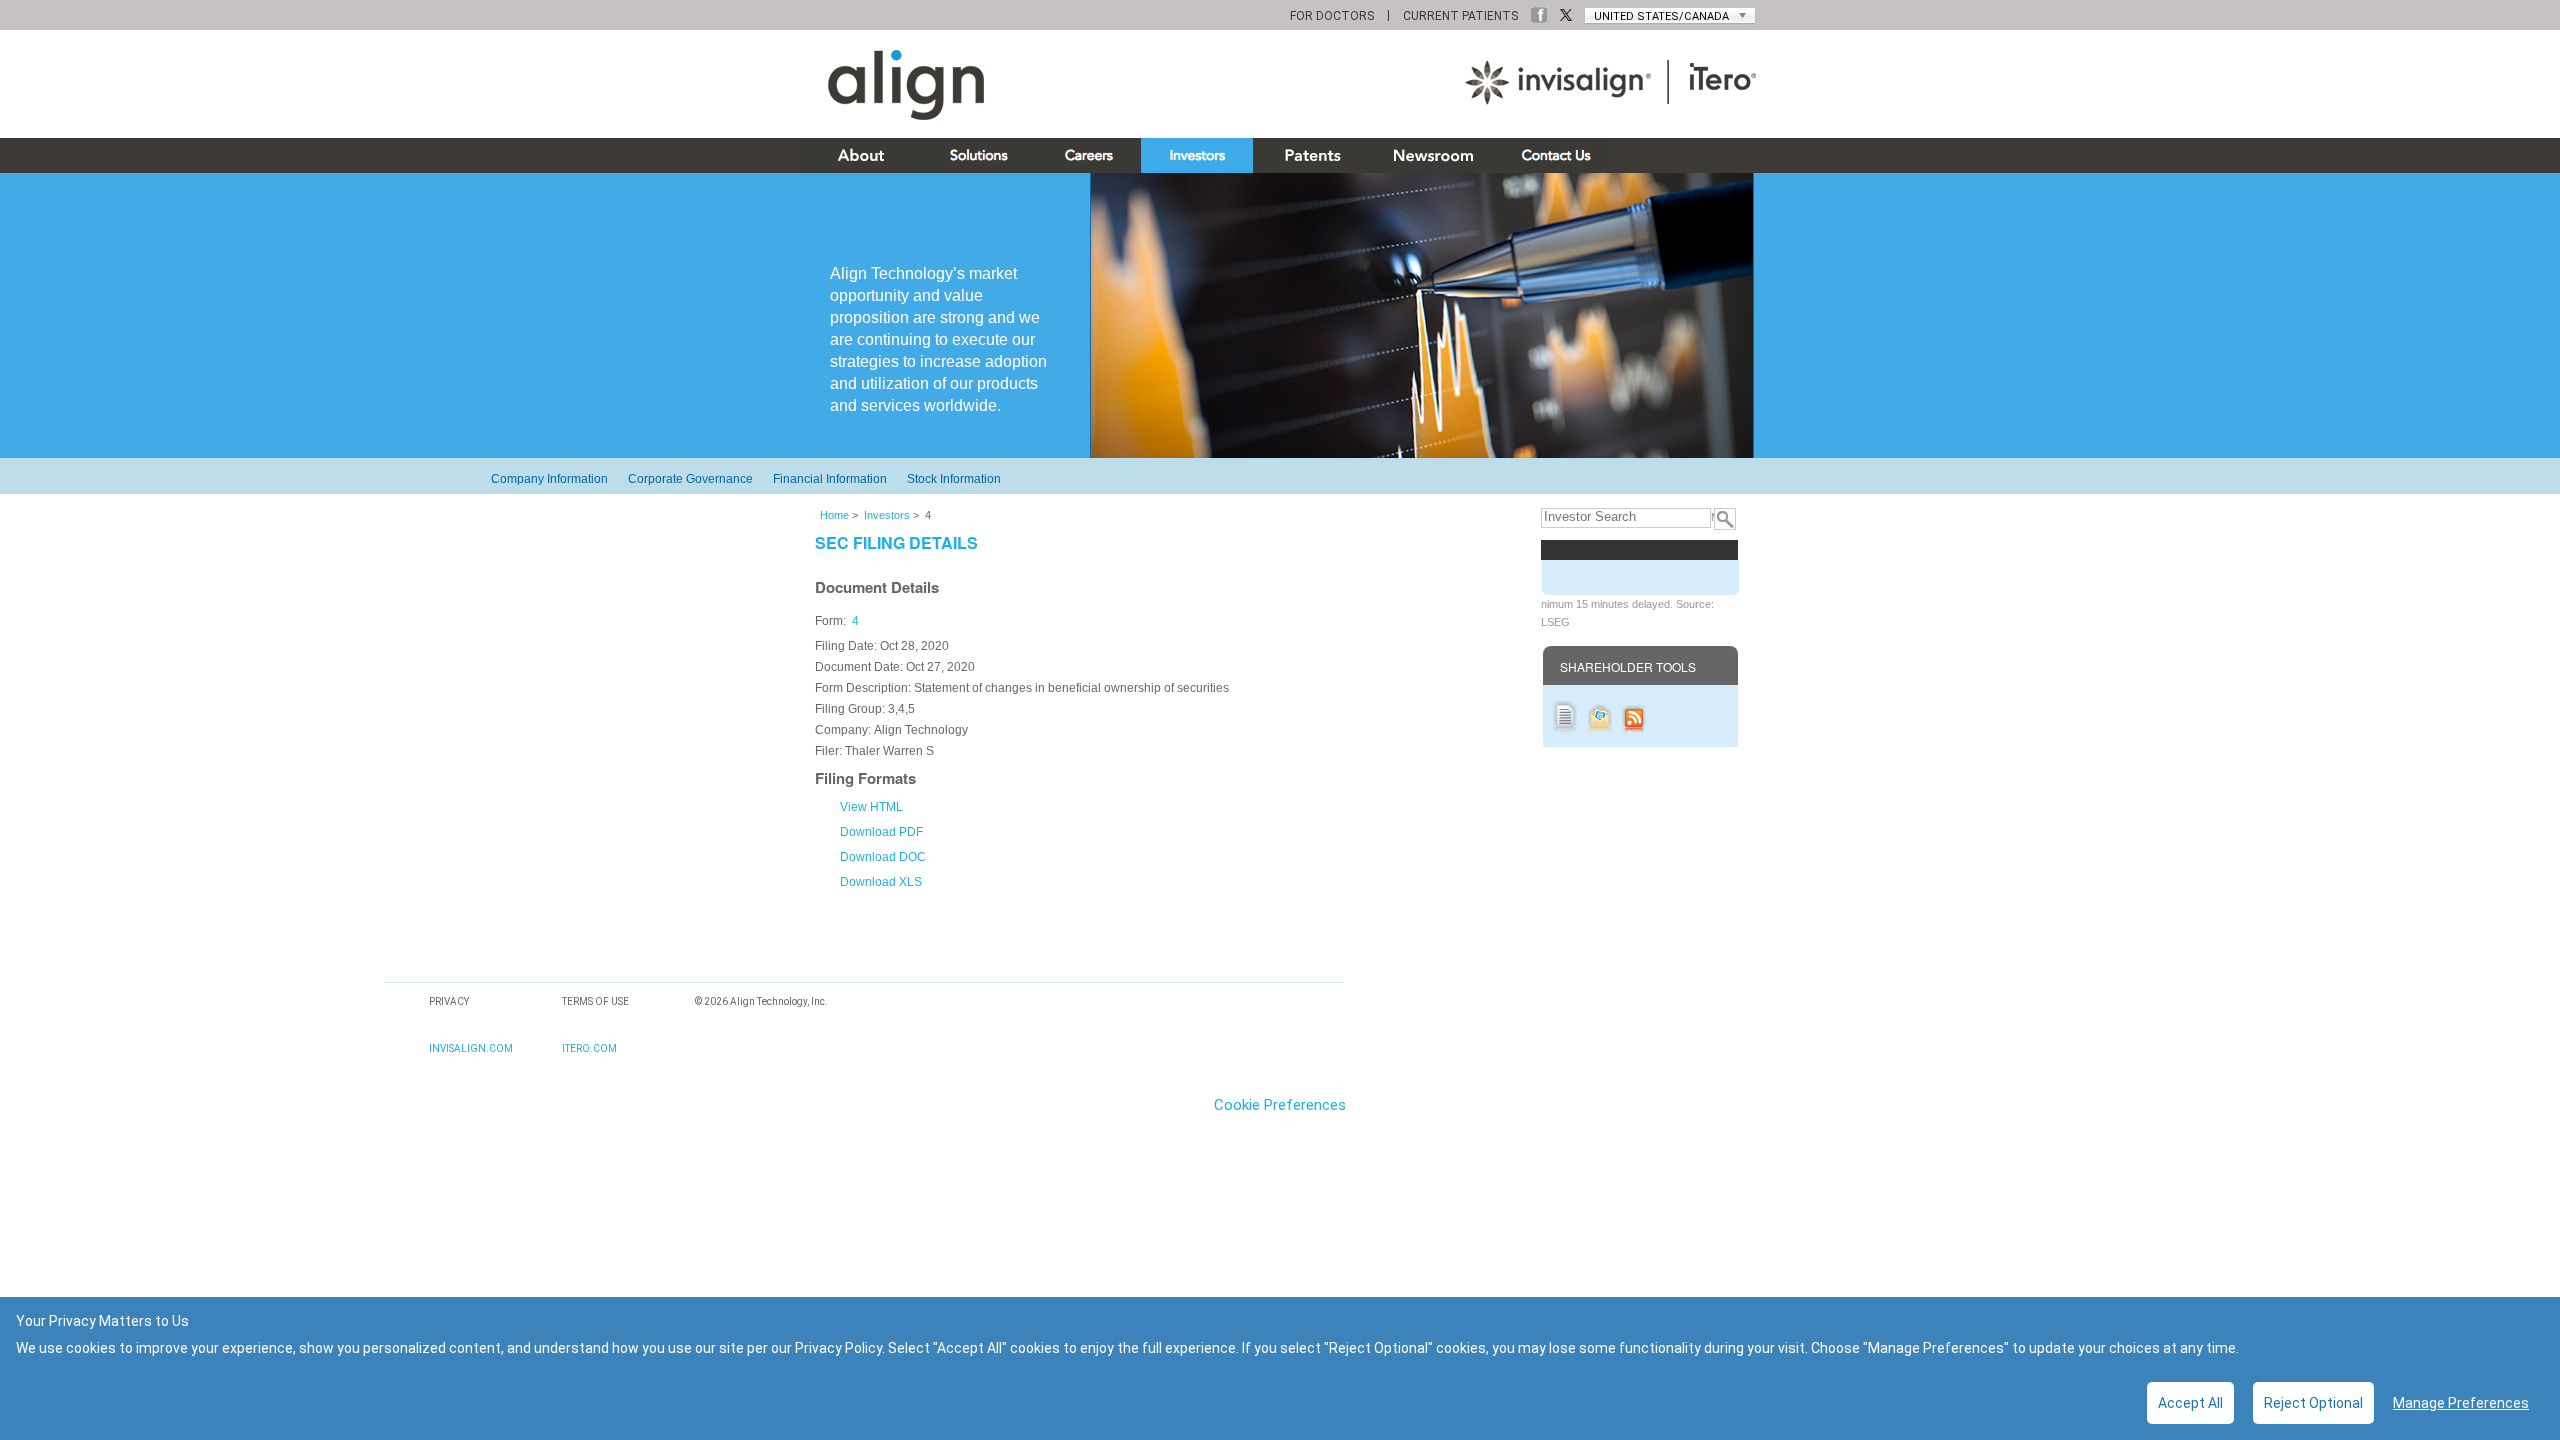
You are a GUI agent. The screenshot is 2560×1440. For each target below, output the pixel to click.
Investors (887, 515)
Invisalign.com (471, 1048)
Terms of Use (595, 1001)
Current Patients (1460, 16)
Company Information (549, 479)
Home (834, 515)
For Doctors (1332, 16)
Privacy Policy (838, 1348)
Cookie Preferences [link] (1280, 1105)
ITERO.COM (589, 1048)
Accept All (2190, 1403)
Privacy (449, 1001)
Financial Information (830, 479)
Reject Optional (2313, 1403)
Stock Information (954, 479)
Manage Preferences (2461, 1403)
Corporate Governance (690, 479)
